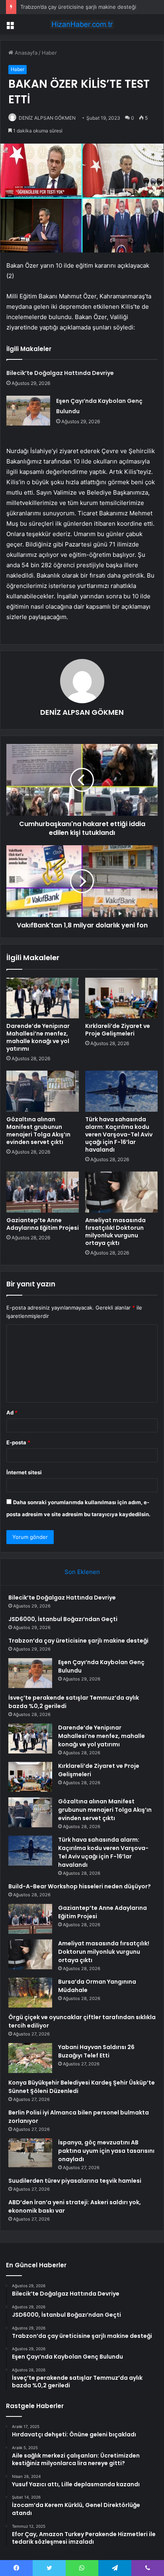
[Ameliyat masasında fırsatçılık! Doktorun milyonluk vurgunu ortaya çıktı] (121, 1192)
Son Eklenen (82, 1572)
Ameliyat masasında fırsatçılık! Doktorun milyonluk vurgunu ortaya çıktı (115, 1232)
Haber (49, 53)
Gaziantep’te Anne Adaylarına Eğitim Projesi (43, 1224)
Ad (12, 1412)
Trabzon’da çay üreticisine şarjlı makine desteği (78, 7)
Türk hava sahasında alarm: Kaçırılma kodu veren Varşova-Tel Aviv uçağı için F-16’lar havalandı (119, 1134)
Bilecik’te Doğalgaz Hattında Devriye (60, 373)
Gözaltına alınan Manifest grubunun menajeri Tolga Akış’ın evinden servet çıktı (38, 1131)
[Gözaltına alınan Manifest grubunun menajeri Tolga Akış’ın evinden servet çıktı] (43, 1091)
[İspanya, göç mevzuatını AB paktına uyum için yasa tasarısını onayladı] (30, 2153)
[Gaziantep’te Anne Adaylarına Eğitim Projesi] (43, 1192)
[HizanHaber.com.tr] (82, 24)
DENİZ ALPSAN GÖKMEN (47, 118)
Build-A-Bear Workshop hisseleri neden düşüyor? (80, 1886)
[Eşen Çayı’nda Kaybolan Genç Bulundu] (28, 411)
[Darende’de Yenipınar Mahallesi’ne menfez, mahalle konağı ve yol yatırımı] (43, 998)
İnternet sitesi (24, 1472)
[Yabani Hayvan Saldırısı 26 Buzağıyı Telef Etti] (30, 2058)
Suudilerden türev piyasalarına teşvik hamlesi (75, 2181)
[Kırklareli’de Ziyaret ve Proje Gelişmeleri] (121, 998)
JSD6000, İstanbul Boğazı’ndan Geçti (63, 1619)
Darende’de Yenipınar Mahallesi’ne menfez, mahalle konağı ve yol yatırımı (38, 1037)
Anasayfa (25, 53)
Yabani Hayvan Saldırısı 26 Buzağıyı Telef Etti (96, 2051)
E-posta (18, 1442)
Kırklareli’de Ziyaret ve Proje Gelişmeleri (118, 1030)
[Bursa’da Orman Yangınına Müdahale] (30, 1993)
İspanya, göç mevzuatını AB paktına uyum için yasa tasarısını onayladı (106, 2151)
